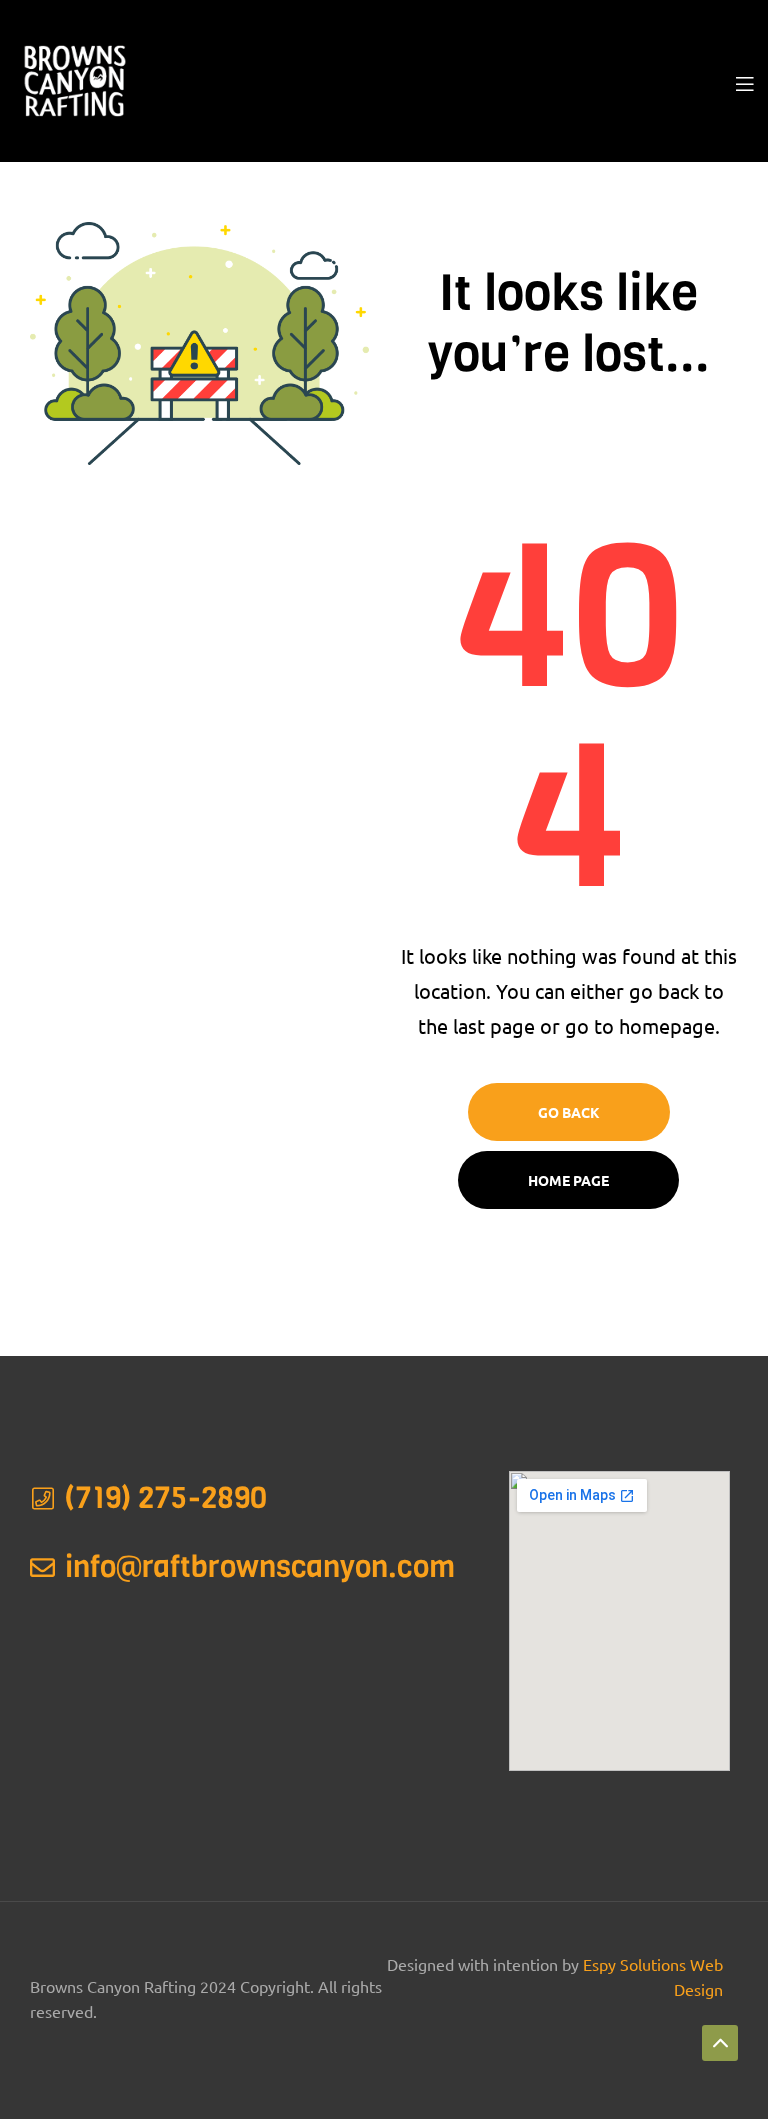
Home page (568, 1180)
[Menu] (744, 81)
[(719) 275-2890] (42, 1498)
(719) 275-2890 (166, 1498)
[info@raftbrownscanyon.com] (42, 1567)
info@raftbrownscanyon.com (260, 1567)
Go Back (569, 1112)
